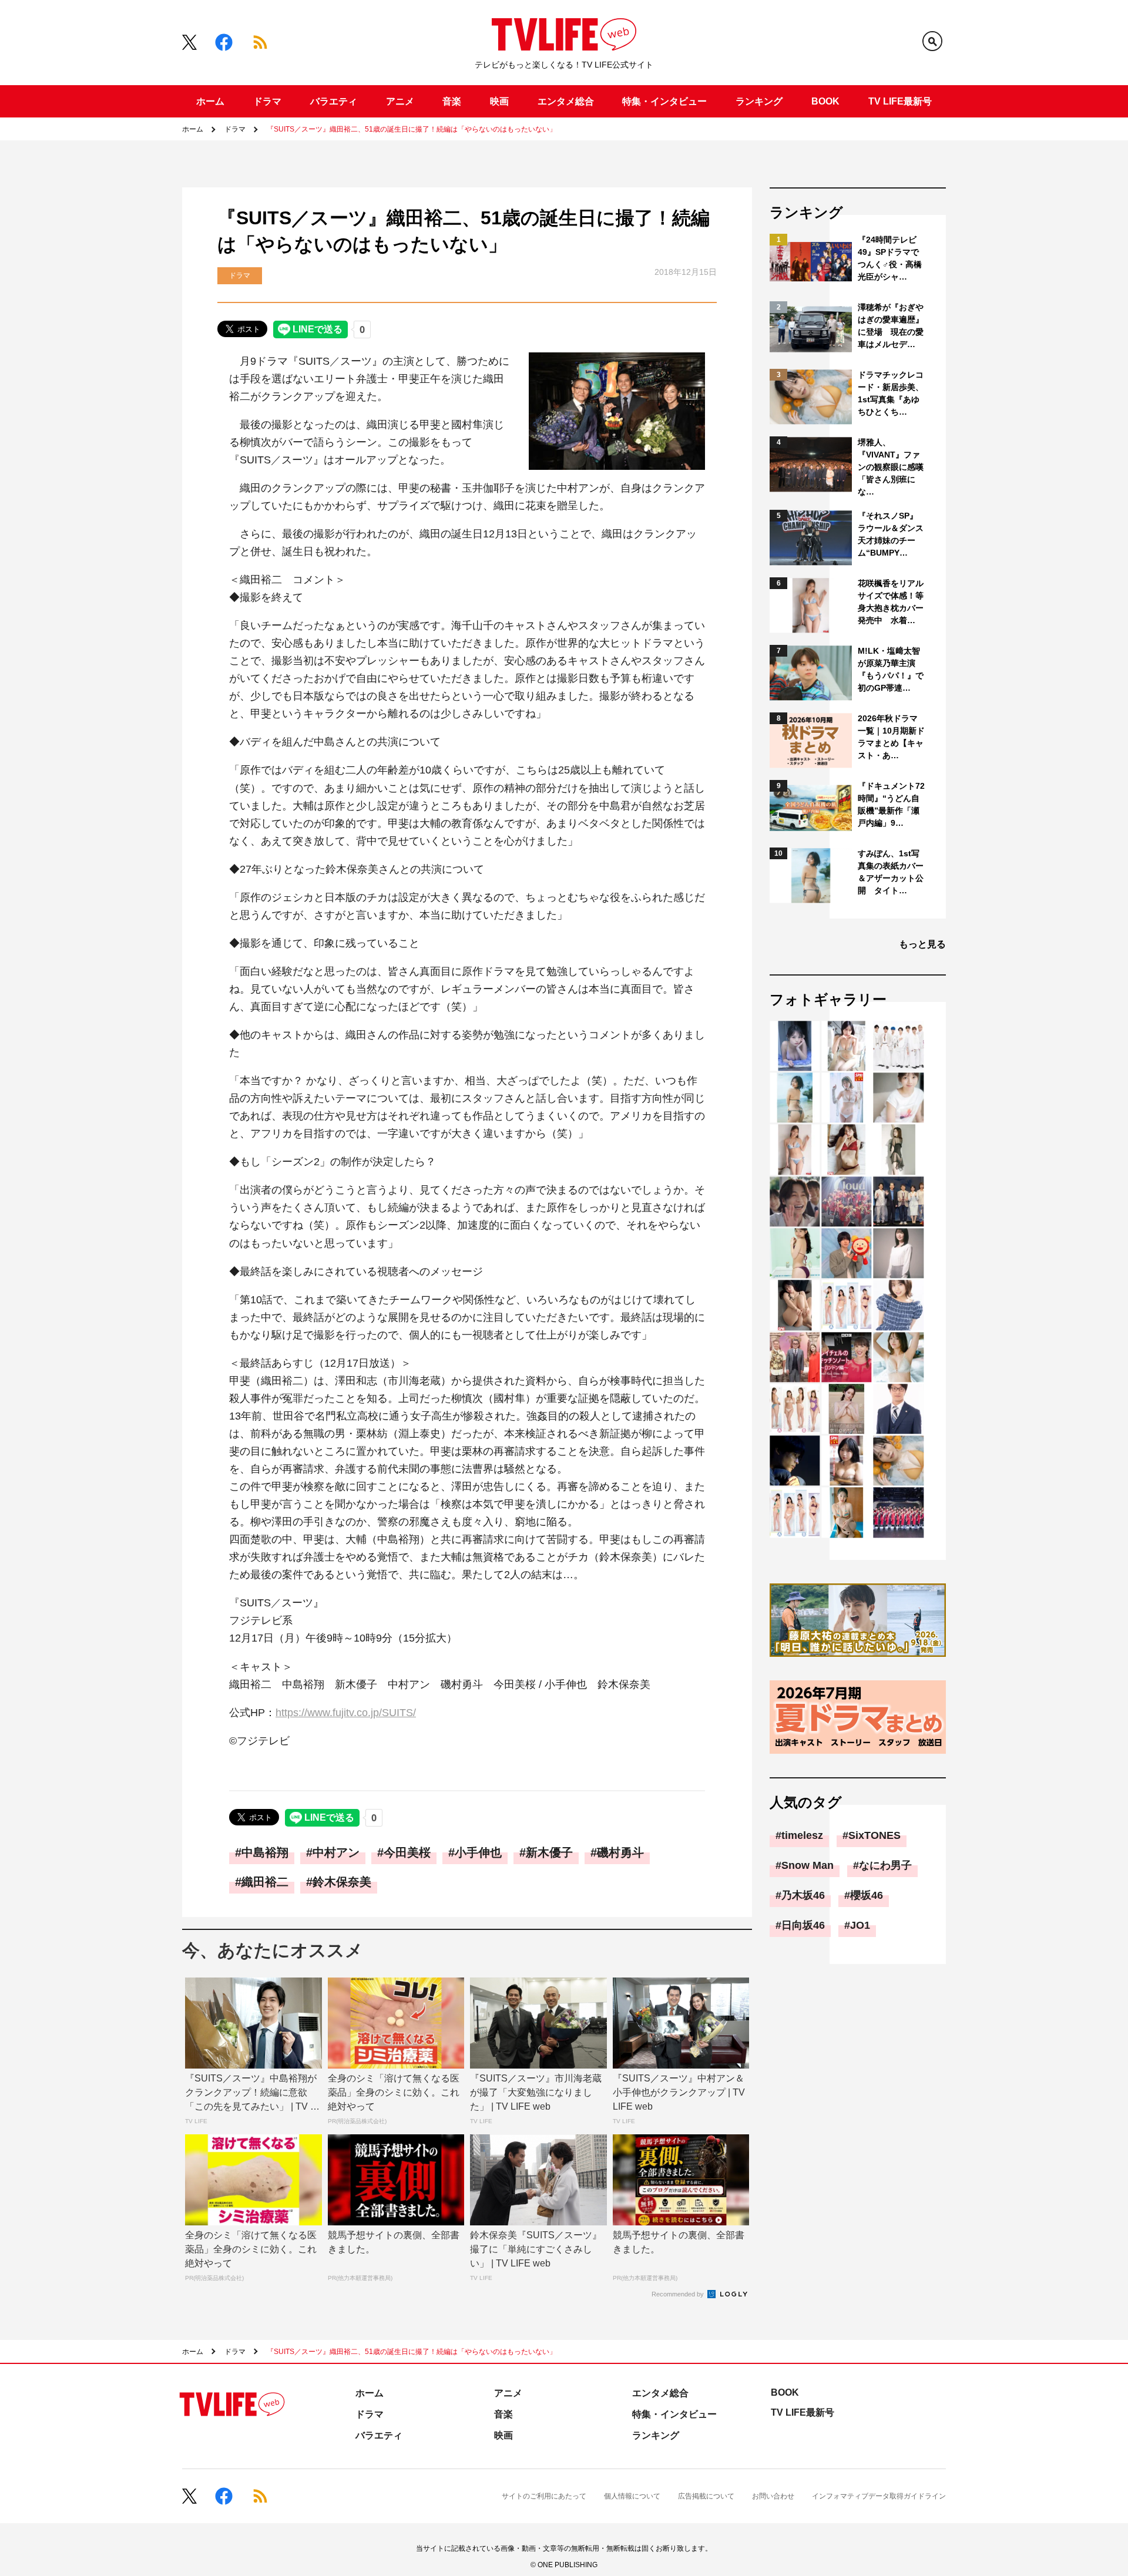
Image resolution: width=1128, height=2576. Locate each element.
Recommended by (679, 2294)
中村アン (336, 1852)
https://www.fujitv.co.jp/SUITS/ (346, 1713)
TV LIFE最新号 (900, 101)
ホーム (210, 101)
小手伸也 (478, 1852)
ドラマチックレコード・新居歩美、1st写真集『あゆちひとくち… (891, 393)
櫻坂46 (867, 1895)
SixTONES (874, 1835)
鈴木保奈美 (342, 1882)
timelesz (802, 1835)
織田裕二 (265, 1882)
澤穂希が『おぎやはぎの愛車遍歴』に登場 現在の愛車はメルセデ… (891, 326)
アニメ (400, 101)
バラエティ (334, 101)
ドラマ (267, 101)
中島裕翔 (265, 1852)
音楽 (452, 101)
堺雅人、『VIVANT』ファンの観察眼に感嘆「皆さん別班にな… (891, 467)
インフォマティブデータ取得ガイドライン (879, 2496)
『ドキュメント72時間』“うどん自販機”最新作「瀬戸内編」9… (891, 804)
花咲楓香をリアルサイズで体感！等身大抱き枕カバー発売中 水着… (891, 602)
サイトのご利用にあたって (544, 2496)
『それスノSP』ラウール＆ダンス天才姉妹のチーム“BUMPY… (891, 534)
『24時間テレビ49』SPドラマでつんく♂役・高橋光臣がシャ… (890, 258)
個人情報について (632, 2496)
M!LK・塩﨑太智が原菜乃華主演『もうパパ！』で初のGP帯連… (891, 669)
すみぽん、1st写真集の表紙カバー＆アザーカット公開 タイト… (891, 872)
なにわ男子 (885, 1865)
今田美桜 (407, 1852)
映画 (499, 101)
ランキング (759, 101)
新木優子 (549, 1852)
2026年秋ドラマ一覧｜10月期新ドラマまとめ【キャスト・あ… (891, 737)
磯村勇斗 (620, 1852)
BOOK (825, 101)
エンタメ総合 (566, 101)
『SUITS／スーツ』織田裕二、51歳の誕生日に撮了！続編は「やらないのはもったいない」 (412, 129)
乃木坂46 (803, 1895)
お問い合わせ (773, 2496)
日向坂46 (803, 1925)
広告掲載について (706, 2496)
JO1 (860, 1925)
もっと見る (922, 944)
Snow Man (808, 1865)
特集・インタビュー (664, 101)
